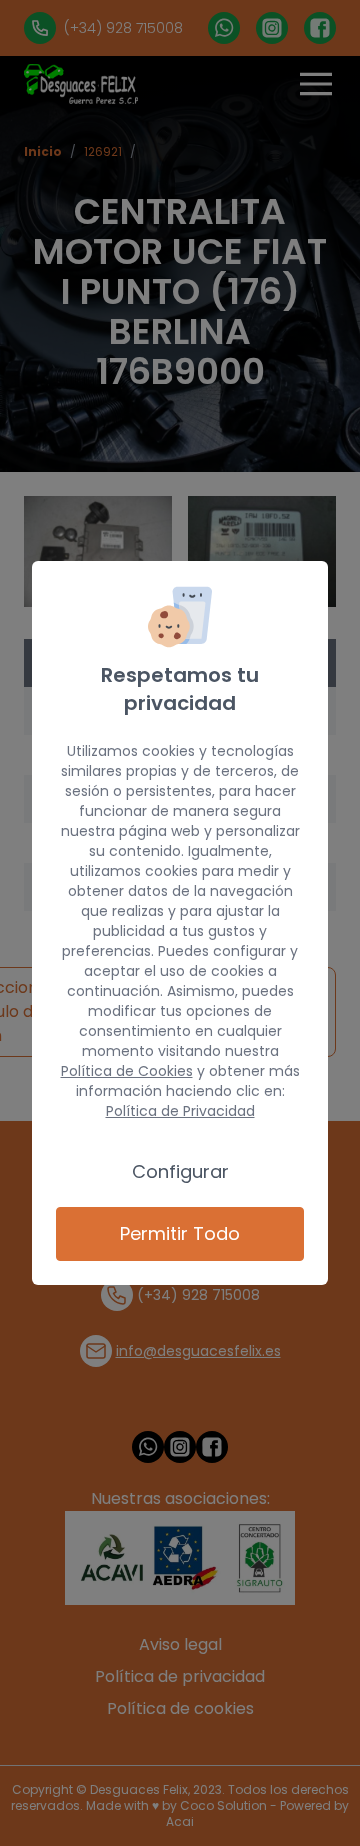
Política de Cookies (127, 1071)
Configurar (180, 1171)
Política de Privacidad (180, 1111)
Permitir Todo (180, 1233)
